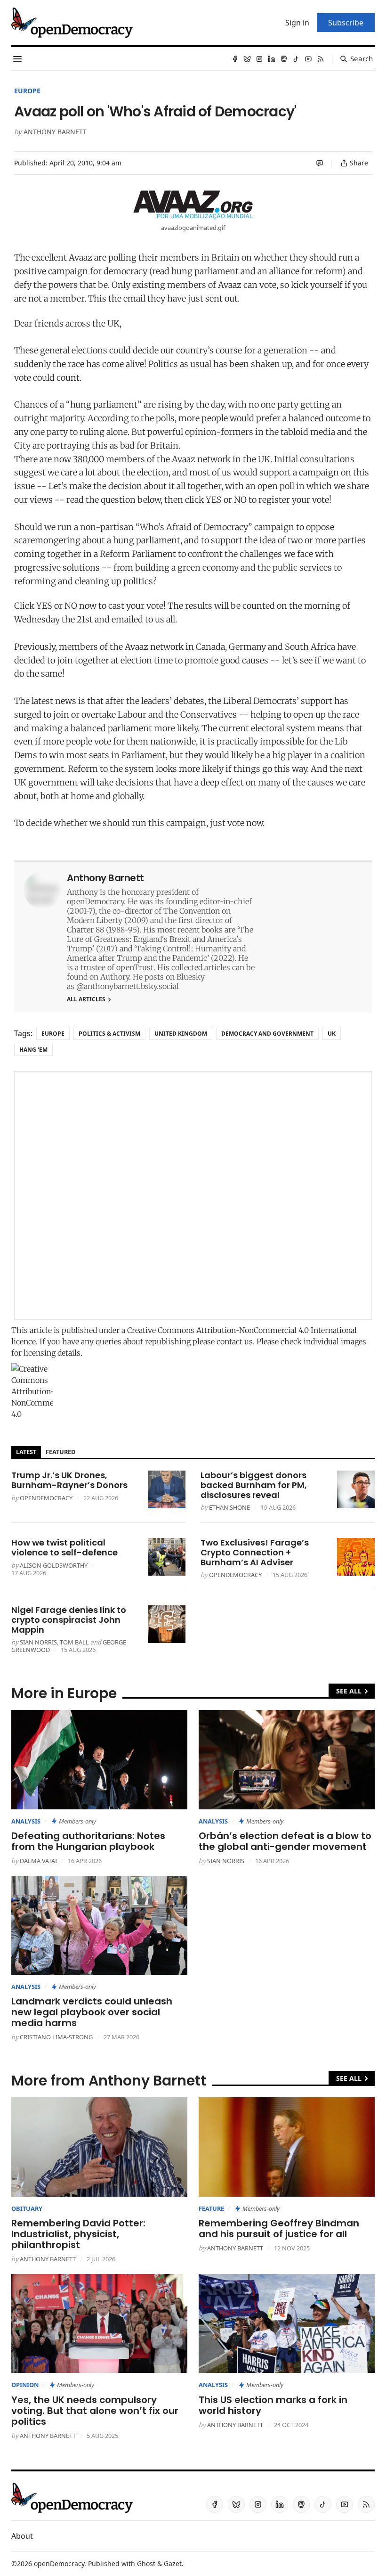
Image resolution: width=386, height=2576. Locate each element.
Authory (115, 977)
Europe (27, 91)
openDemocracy (46, 1498)
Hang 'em (33, 1050)
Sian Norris (38, 1642)
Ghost (146, 2564)
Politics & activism (109, 1034)
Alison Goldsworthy (54, 1565)
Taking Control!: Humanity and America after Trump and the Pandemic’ (156, 953)
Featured (60, 1452)
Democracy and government (267, 1034)
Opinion (25, 2385)
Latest (26, 1452)
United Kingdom (181, 1034)
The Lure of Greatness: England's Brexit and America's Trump (160, 939)
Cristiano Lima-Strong (56, 2037)
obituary (27, 2208)
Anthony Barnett (55, 132)
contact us (235, 1341)
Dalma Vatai (38, 1861)
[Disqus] (193, 1196)
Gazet (173, 2564)
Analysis (26, 1821)
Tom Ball (74, 1642)
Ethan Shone (229, 1507)
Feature (211, 2208)
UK (332, 1034)
